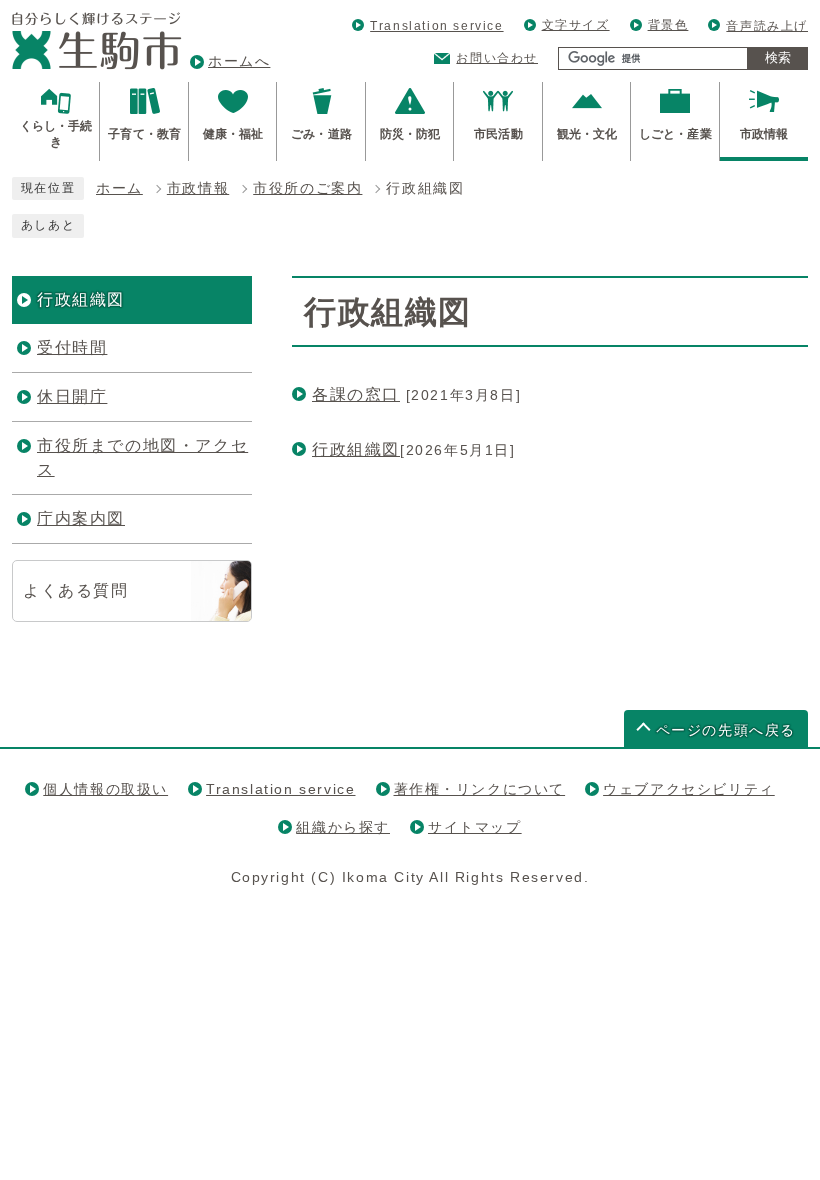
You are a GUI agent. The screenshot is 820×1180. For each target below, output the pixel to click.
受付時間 (72, 347)
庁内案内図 (81, 518)
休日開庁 (72, 396)
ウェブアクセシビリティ (689, 789)
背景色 (668, 25)
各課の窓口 (356, 394)
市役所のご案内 (307, 188)
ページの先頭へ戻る (726, 730)
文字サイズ (576, 25)
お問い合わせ (497, 58)
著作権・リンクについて (480, 789)
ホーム (119, 188)
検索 (778, 57)
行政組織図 (356, 449)
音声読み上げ (767, 26)
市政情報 (198, 188)
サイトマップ (475, 827)
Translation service (436, 26)
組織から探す (343, 827)
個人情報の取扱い (105, 789)
